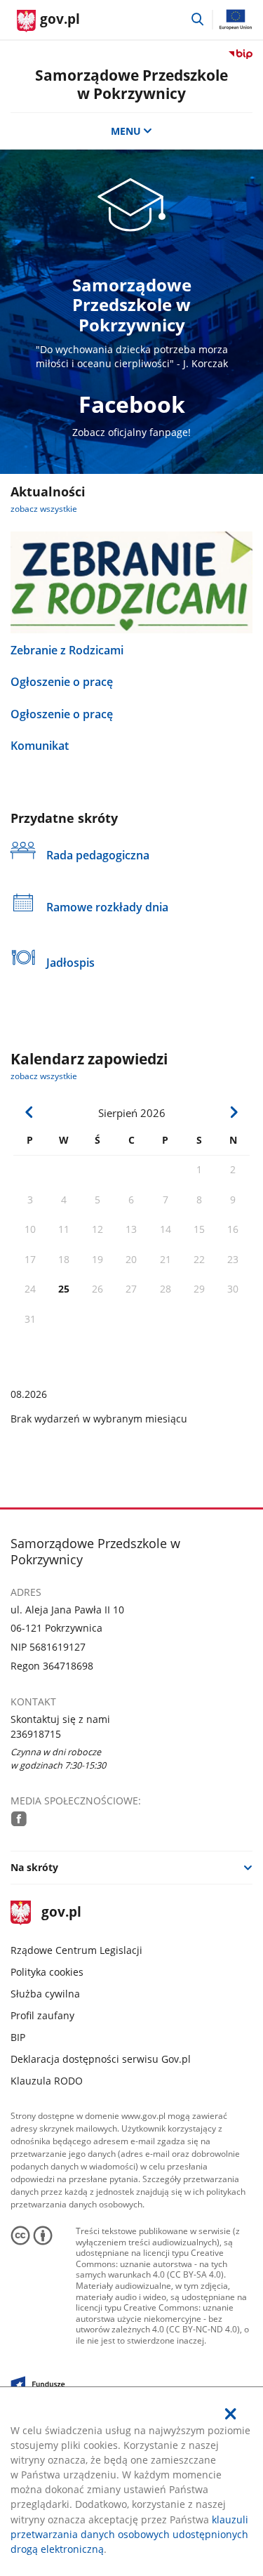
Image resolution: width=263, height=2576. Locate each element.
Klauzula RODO (47, 2081)
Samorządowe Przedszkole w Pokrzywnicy (131, 84)
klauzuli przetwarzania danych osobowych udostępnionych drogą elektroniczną (129, 2534)
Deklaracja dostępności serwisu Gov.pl (101, 2059)
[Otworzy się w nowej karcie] (19, 1818)
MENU (126, 131)
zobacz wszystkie (44, 509)
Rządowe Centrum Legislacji (76, 1950)
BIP (18, 2037)
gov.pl (61, 1913)
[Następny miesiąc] (234, 1112)
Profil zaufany (42, 2015)
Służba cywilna (45, 1994)
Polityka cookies (47, 1972)
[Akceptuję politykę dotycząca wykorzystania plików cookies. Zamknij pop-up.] (231, 2414)
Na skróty (34, 1867)
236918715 (36, 1734)
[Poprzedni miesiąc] (29, 1112)
